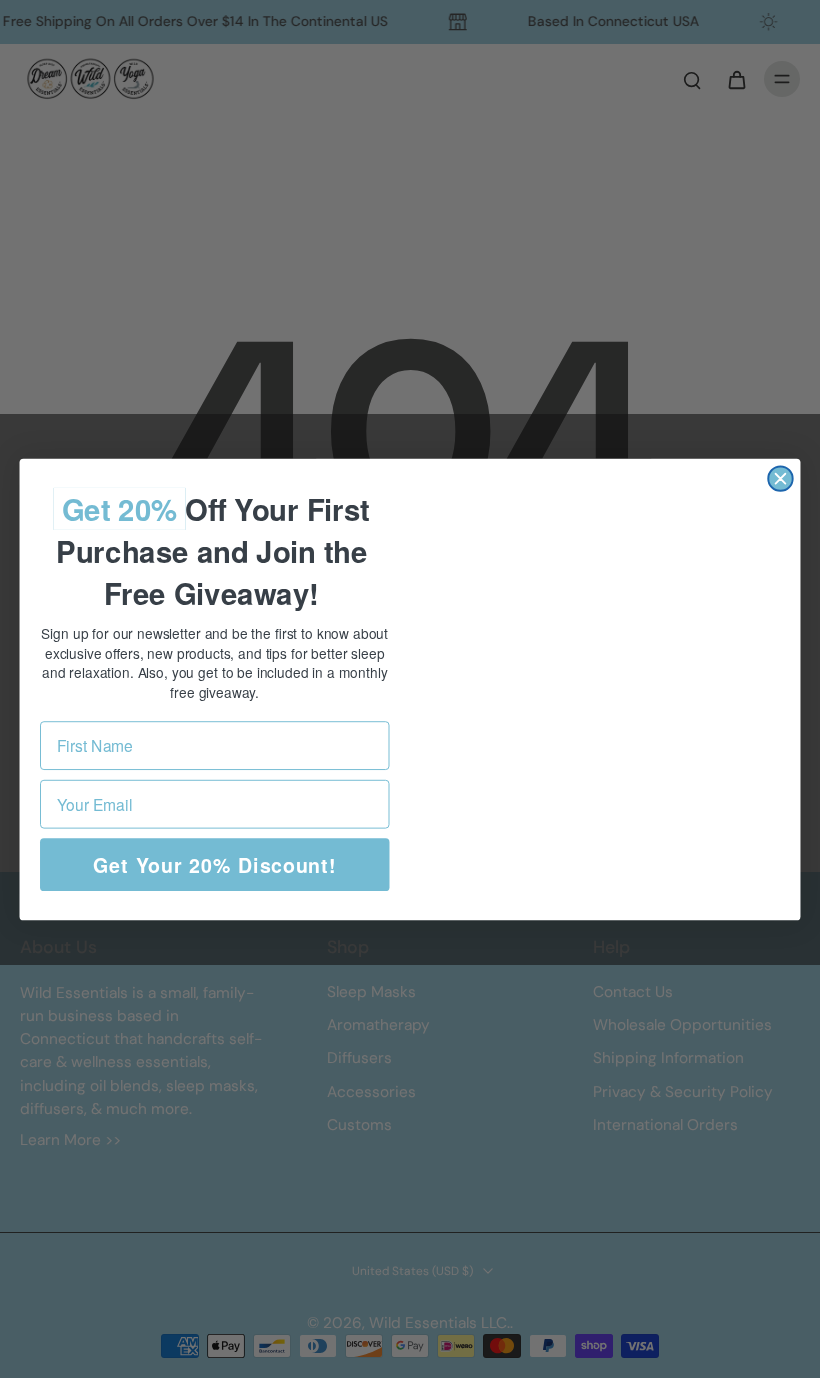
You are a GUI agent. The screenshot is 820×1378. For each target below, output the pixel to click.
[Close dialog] (780, 478)
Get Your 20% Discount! (215, 864)
